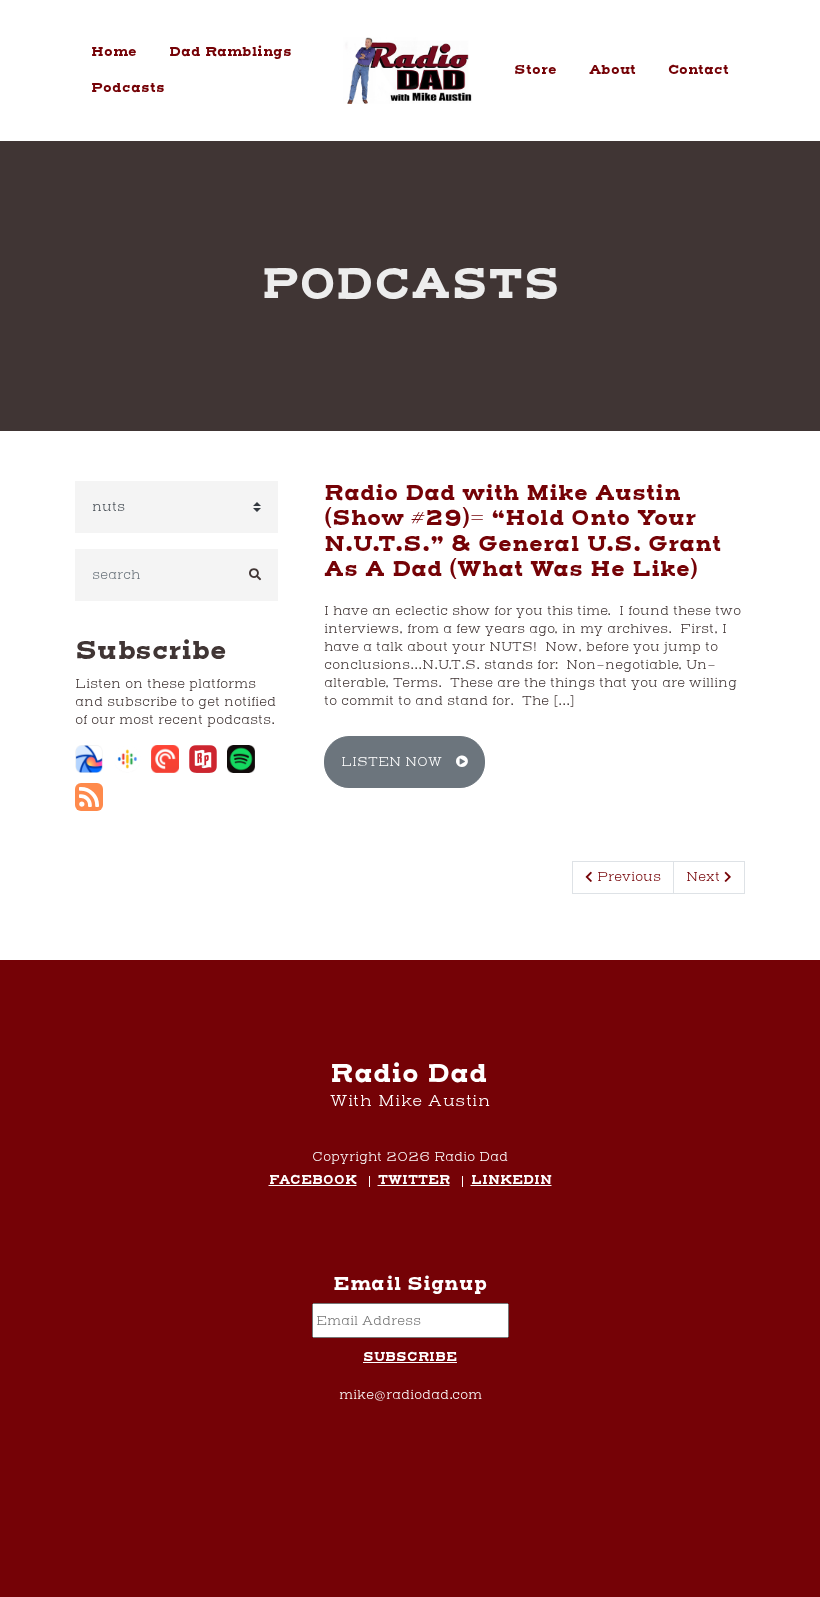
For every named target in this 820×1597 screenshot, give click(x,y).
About (612, 70)
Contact (698, 70)
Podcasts (128, 88)
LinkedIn (511, 1181)
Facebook (313, 1181)
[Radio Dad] (410, 71)
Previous (627, 877)
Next (705, 877)
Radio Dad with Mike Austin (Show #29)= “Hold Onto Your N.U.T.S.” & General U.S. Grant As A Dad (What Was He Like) (522, 531)
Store (535, 70)
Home (114, 52)
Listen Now (393, 762)
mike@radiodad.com (410, 1395)
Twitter (414, 1181)
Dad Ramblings (230, 52)
